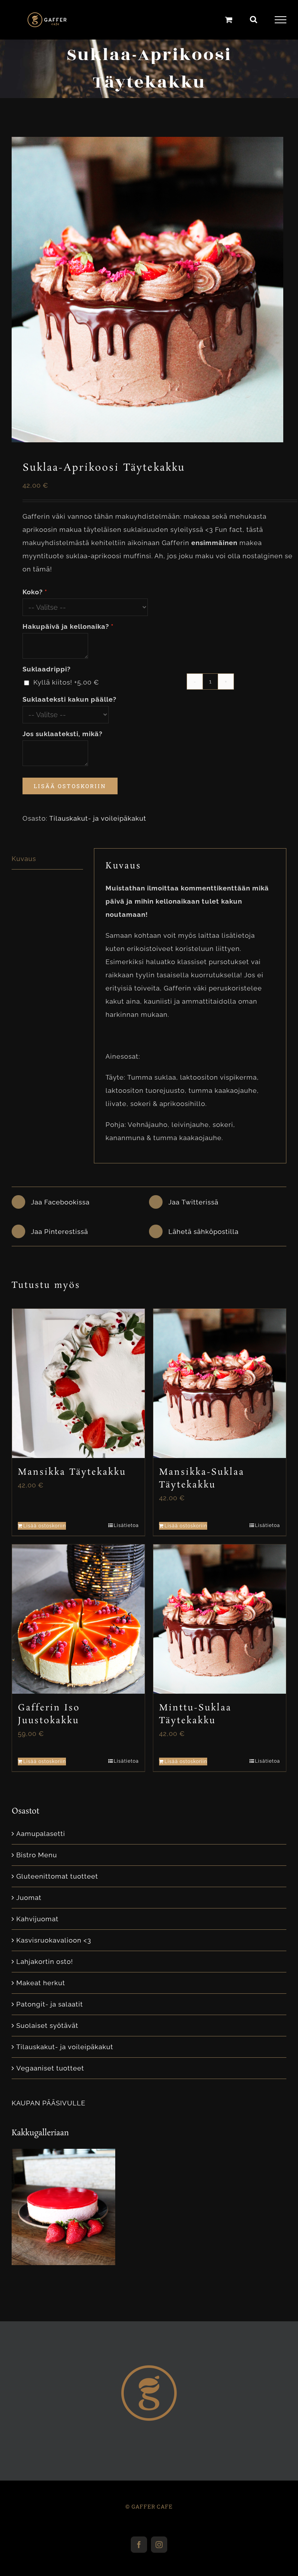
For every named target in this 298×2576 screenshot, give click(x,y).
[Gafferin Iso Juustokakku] (78, 1619)
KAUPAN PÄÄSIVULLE (49, 2103)
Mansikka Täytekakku (72, 1472)
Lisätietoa (126, 1525)
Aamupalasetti (41, 1834)
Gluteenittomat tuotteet (57, 1876)
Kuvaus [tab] (24, 859)
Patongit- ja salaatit (50, 2004)
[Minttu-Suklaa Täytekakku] (220, 1619)
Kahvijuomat (37, 1919)
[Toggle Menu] (281, 20)
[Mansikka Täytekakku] (78, 1383)
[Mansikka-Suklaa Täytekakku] (220, 1383)
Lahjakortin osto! (45, 1962)
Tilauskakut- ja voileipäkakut (98, 818)
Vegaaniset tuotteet (50, 2068)
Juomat (29, 1898)
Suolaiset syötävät (47, 2026)
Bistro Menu (37, 1855)
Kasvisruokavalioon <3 (54, 1940)
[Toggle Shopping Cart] (229, 20)
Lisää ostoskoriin (70, 786)
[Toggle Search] (254, 19)
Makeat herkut (41, 1983)
